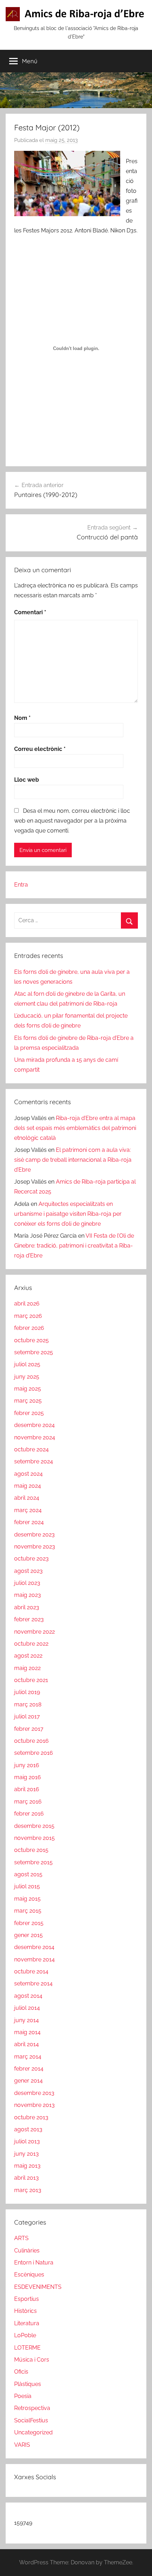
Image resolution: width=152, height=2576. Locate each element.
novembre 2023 (35, 1547)
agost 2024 (28, 1474)
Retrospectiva (32, 2408)
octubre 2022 (31, 1644)
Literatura (27, 2323)
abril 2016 (27, 1789)
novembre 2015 (34, 1838)
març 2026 (28, 1316)
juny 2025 (27, 1377)
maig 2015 (27, 1899)
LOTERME (27, 2348)
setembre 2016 (34, 1753)
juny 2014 (27, 2020)
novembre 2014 (34, 1959)
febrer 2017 (29, 1729)
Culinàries (27, 2251)
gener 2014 (28, 2081)
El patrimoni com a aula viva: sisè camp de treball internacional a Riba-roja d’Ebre (73, 1160)
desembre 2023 (34, 1535)
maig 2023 (28, 1595)
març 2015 (28, 1911)
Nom (22, 718)
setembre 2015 (33, 1862)
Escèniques (29, 2275)
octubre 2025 (31, 1340)
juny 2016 (27, 1765)
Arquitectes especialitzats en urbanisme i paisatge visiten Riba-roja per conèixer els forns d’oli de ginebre (68, 1214)
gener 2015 (28, 1935)
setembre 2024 (34, 1461)
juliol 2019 (27, 1692)
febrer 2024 (29, 1522)
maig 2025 (28, 1389)
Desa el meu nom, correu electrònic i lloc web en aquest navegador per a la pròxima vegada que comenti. (72, 821)
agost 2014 (28, 1996)
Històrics (25, 2311)
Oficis (21, 2372)
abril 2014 (27, 2044)
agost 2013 (28, 2129)
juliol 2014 (27, 2008)
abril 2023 (27, 1607)
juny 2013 (27, 2154)
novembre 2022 (34, 1632)
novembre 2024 (35, 1437)
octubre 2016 (31, 1741)
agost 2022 (28, 1656)
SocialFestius (31, 2420)
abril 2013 (27, 2178)
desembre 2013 (34, 2093)
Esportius (27, 2299)
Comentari (30, 612)
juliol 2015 (27, 1886)
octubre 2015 (31, 1850)
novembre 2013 (34, 2105)
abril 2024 (27, 1498)
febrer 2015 (29, 1923)
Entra (21, 885)
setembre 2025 (34, 1352)
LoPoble (25, 2335)
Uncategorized (33, 2432)
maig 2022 (27, 1668)
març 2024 (28, 1510)
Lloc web (27, 780)
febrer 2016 (29, 1814)
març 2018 (28, 1704)
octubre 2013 (31, 2117)
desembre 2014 (34, 1947)
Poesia (23, 2396)
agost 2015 (28, 1874)
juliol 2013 (27, 2141)
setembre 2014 (33, 1983)
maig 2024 (28, 1486)
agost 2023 (28, 1571)
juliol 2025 (27, 1364)
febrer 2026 (29, 1328)
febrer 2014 (29, 2069)
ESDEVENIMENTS (38, 2287)
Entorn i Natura (34, 2263)
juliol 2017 (27, 1716)
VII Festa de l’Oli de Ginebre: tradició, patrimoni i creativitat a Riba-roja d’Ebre (74, 1246)
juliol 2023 (27, 1583)
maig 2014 (27, 2032)
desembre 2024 (34, 1425)
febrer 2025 (29, 1413)
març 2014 (28, 2057)
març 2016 (28, 1802)
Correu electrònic (40, 749)
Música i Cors (32, 2360)
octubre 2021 (31, 1680)
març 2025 (28, 1401)
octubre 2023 (31, 1559)
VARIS (22, 2445)
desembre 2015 (34, 1826)
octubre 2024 (31, 1449)
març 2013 (28, 2190)
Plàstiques (28, 2384)
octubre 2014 (31, 1971)
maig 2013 (27, 2166)
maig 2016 (28, 1777)
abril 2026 (27, 1304)
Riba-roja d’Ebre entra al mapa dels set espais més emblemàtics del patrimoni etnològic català (75, 1128)
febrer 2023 (29, 1619)
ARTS (21, 2238)
